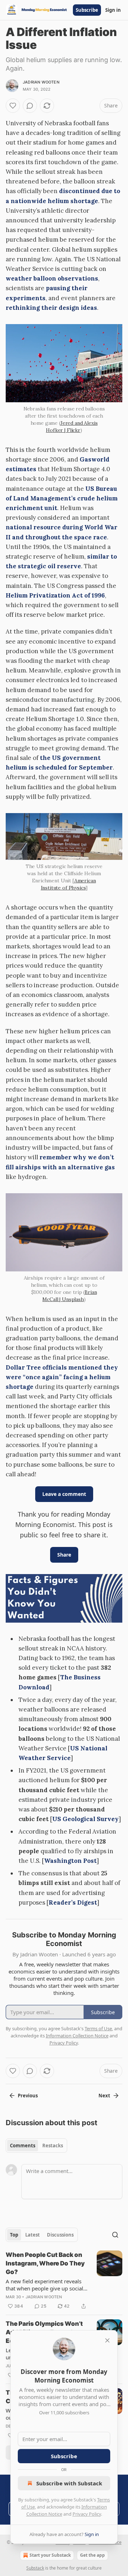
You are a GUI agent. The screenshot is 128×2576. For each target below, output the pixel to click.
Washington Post (70, 1861)
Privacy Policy (87, 2514)
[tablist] (36, 2146)
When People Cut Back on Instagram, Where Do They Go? (45, 2263)
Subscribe (87, 10)
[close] (107, 2340)
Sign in (113, 10)
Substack (35, 2568)
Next (104, 2096)
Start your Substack (50, 2555)
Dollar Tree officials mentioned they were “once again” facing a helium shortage (62, 1377)
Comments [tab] (23, 2146)
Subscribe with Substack (69, 2483)
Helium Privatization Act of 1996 (55, 595)
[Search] (115, 2235)
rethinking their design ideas (51, 308)
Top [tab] (14, 2235)
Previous (28, 2096)
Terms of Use (98, 2028)
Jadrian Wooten (41, 82)
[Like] (13, 106)
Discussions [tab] (60, 2235)
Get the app (92, 2555)
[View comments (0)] (30, 106)
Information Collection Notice (77, 2036)
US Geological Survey (86, 1819)
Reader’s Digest (73, 1902)
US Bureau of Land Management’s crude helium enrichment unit (62, 498)
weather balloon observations (52, 278)
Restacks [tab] (53, 2146)
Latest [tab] (33, 2235)
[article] (64, 2280)
